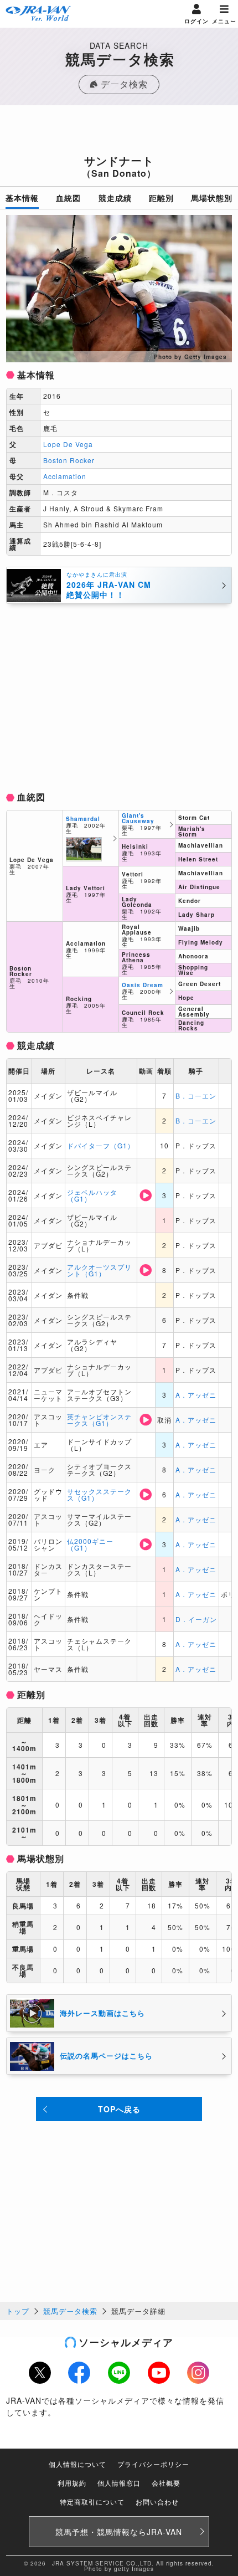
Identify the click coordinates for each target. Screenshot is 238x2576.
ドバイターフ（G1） (101, 1145)
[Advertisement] (119, 133)
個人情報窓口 (119, 2483)
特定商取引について (92, 2501)
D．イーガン (196, 1619)
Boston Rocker (69, 460)
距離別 (161, 198)
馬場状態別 (212, 198)
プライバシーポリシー (153, 2464)
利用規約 (72, 2483)
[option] (119, 289)
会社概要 (166, 2483)
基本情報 (22, 198)
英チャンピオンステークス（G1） (99, 1420)
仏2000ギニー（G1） (90, 1544)
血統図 (68, 198)
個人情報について (77, 2464)
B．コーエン (196, 1095)
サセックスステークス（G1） (99, 1494)
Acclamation (65, 476)
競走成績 (115, 198)
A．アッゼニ (196, 1395)
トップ (18, 2311)
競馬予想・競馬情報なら (119, 2532)
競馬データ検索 (70, 2311)
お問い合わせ (157, 2501)
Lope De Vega (68, 444)
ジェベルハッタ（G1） (92, 1195)
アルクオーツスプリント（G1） (99, 1270)
